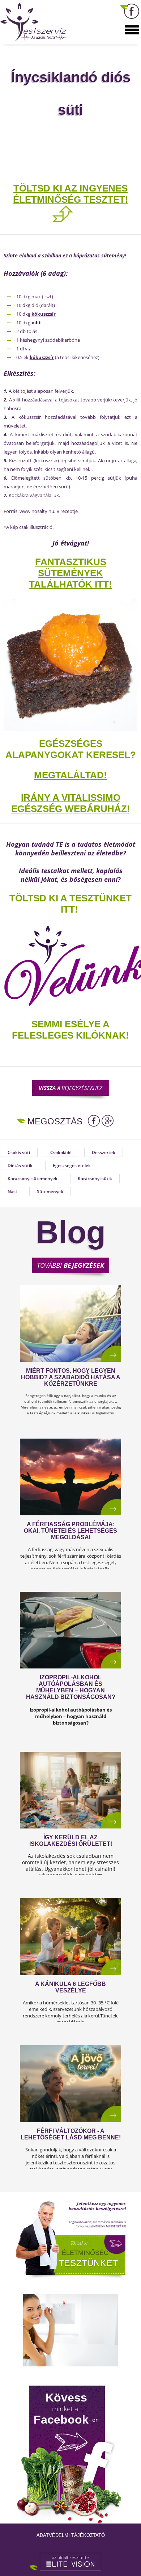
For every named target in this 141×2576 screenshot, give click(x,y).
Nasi (12, 1192)
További (70, 1265)
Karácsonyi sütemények (33, 1178)
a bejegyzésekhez (70, 1088)
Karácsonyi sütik (95, 1178)
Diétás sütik (20, 1165)
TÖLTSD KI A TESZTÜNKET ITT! (70, 904)
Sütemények (50, 1192)
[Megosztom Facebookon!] (94, 1121)
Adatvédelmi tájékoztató (71, 2535)
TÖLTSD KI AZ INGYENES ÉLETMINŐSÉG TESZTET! (71, 194)
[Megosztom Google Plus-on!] (108, 1121)
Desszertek (104, 1152)
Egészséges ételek (72, 1165)
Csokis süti (19, 1152)
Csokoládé (61, 1152)
